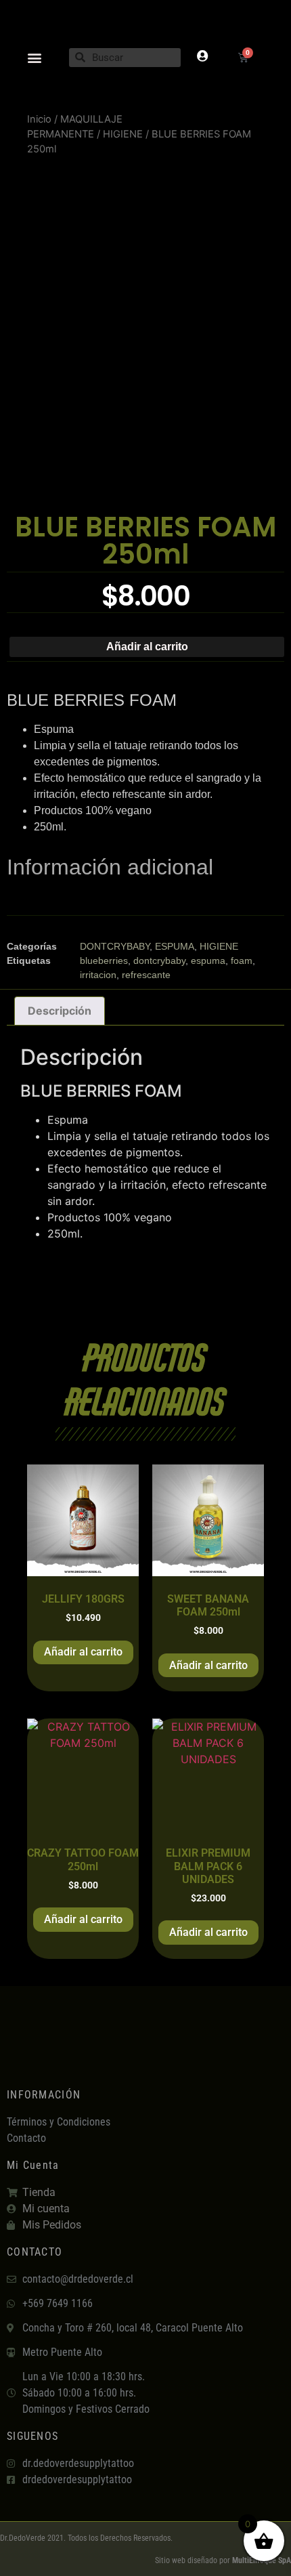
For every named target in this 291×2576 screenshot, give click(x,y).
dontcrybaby (159, 960)
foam (242, 960)
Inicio (39, 119)
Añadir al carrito (147, 647)
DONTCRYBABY (115, 946)
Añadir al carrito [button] (83, 1652)
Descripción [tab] (60, 1011)
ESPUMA (175, 946)
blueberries (104, 960)
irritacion (98, 975)
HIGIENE (123, 134)
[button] (35, 57)
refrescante (146, 975)
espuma (208, 960)
